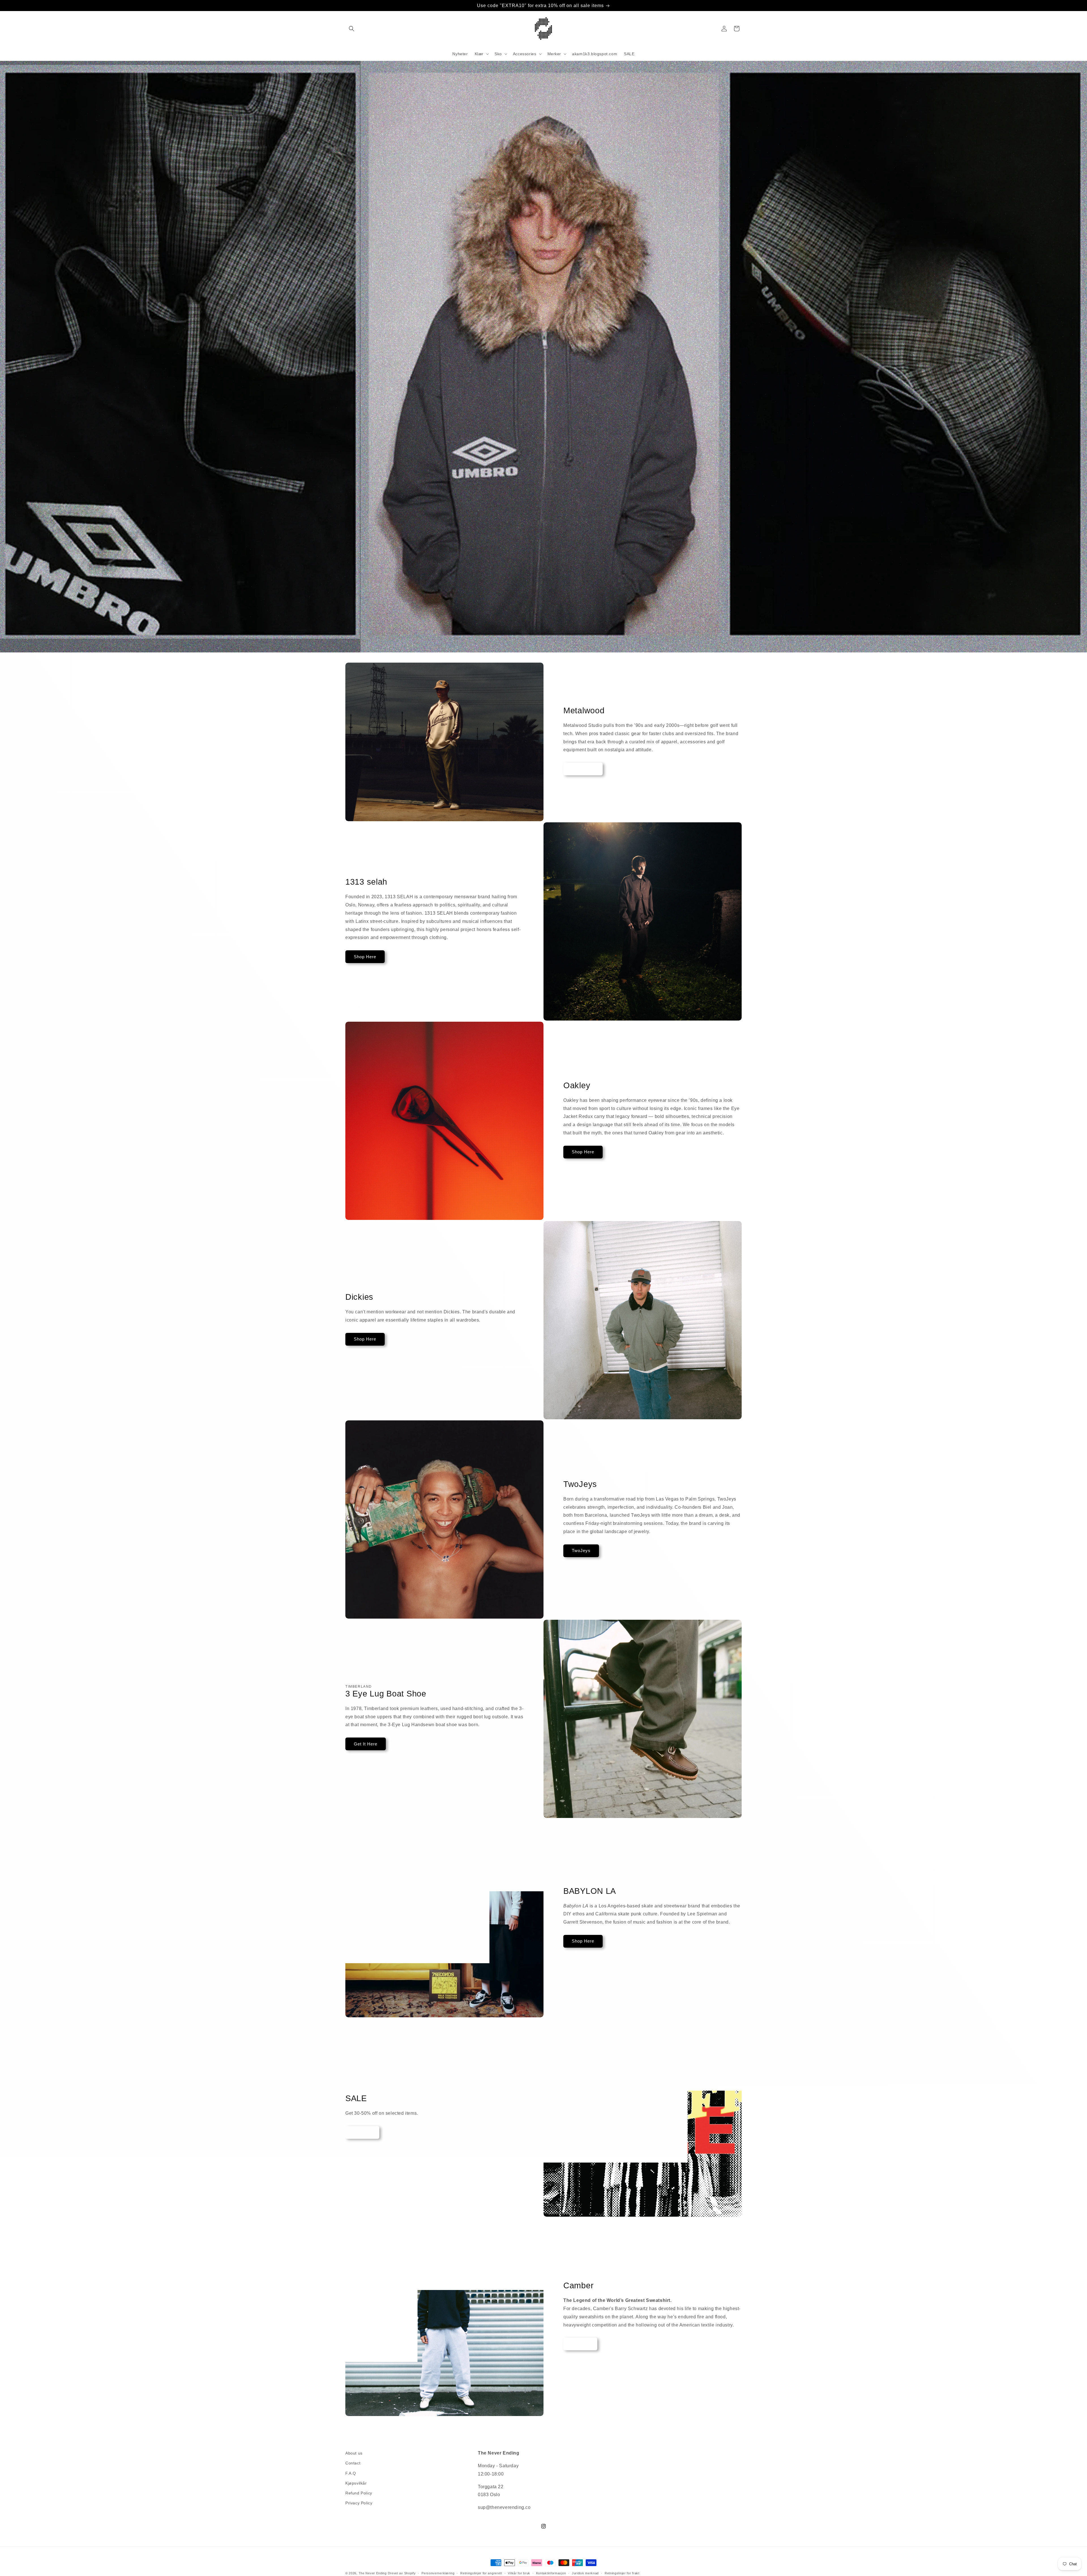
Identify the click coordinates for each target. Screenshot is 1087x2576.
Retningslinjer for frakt (622, 2573)
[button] (352, 29)
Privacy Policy (359, 2503)
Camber (580, 2344)
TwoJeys (581, 1550)
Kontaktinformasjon (551, 2573)
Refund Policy (359, 2493)
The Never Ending (373, 2573)
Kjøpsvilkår (356, 2483)
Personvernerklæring (438, 2573)
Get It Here (366, 1744)
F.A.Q (351, 2473)
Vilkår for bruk (519, 2573)
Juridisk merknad (585, 2573)
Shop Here (583, 769)
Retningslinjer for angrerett (481, 2573)
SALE (362, 2132)
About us (354, 2453)
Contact (353, 2463)
